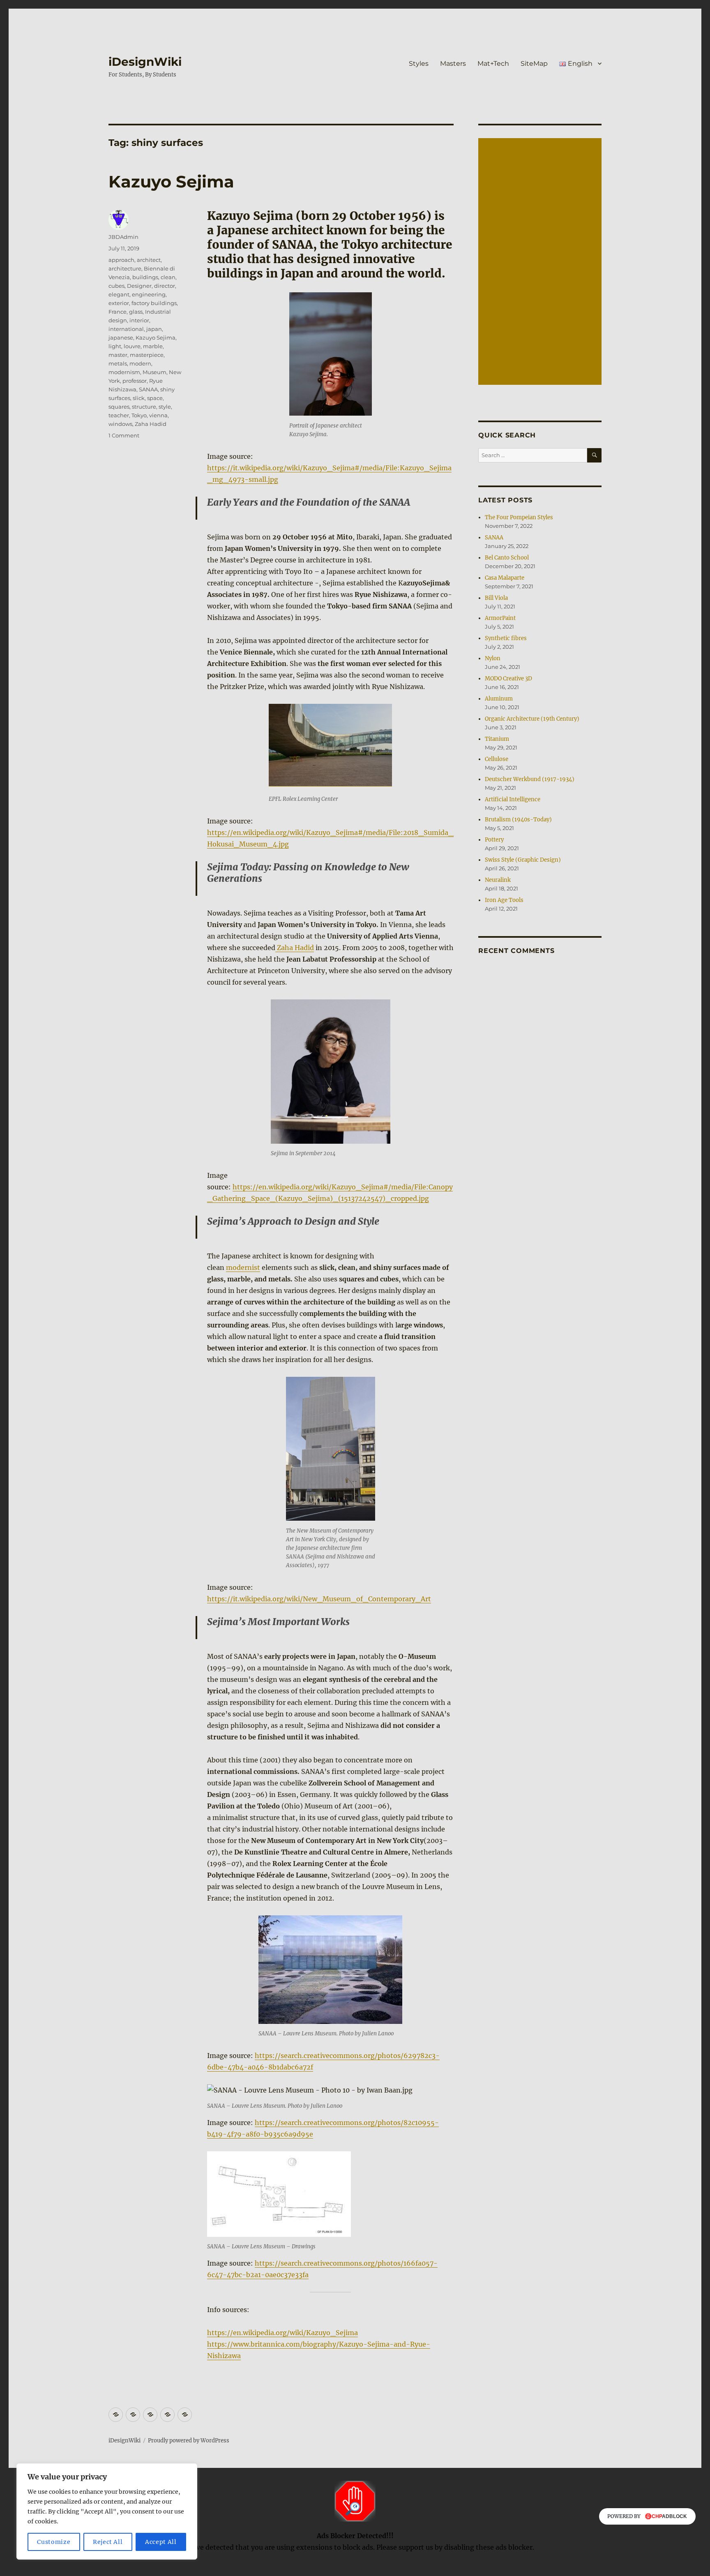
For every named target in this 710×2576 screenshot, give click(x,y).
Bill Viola (496, 598)
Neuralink (498, 880)
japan (154, 329)
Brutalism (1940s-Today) (518, 820)
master (118, 355)
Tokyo (139, 415)
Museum (154, 372)
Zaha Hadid (295, 948)
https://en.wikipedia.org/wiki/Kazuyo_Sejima (282, 2333)
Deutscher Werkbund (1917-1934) (530, 779)
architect (149, 260)
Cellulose (497, 759)
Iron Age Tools (504, 900)
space (155, 398)
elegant (119, 294)
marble (153, 346)
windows (120, 424)
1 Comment (124, 435)
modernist (243, 1267)
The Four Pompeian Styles (519, 517)
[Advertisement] (541, 262)
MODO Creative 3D (508, 679)
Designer (139, 286)
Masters (453, 64)
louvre (132, 346)
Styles (419, 64)
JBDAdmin (123, 237)
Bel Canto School (507, 558)
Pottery (494, 840)
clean (168, 277)
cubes (116, 286)
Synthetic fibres (506, 638)
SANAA (148, 389)
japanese (121, 338)
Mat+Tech (493, 64)
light (115, 346)
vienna (158, 415)
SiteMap (534, 64)
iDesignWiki (145, 62)
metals (118, 363)
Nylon (493, 658)
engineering (149, 294)
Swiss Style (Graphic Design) (523, 860)
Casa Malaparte (505, 578)
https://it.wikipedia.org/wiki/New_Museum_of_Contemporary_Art (319, 1599)
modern (140, 363)
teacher (119, 415)
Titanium (497, 739)
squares (119, 407)
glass (136, 312)
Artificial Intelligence (513, 799)
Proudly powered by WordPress (189, 2441)
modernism (124, 372)
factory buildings (154, 303)
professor (135, 381)
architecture (125, 268)
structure (144, 407)
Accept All (161, 2542)
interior (139, 320)
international (126, 329)
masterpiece (147, 355)
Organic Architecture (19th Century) (532, 719)
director (165, 286)
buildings (145, 277)
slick (139, 398)
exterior (119, 303)
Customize (54, 2542)
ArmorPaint (500, 618)
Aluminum (499, 699)
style (165, 407)
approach (121, 260)
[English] (185, 2415)
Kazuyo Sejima (171, 182)
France (118, 312)
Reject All (108, 2542)
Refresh (352, 2570)
